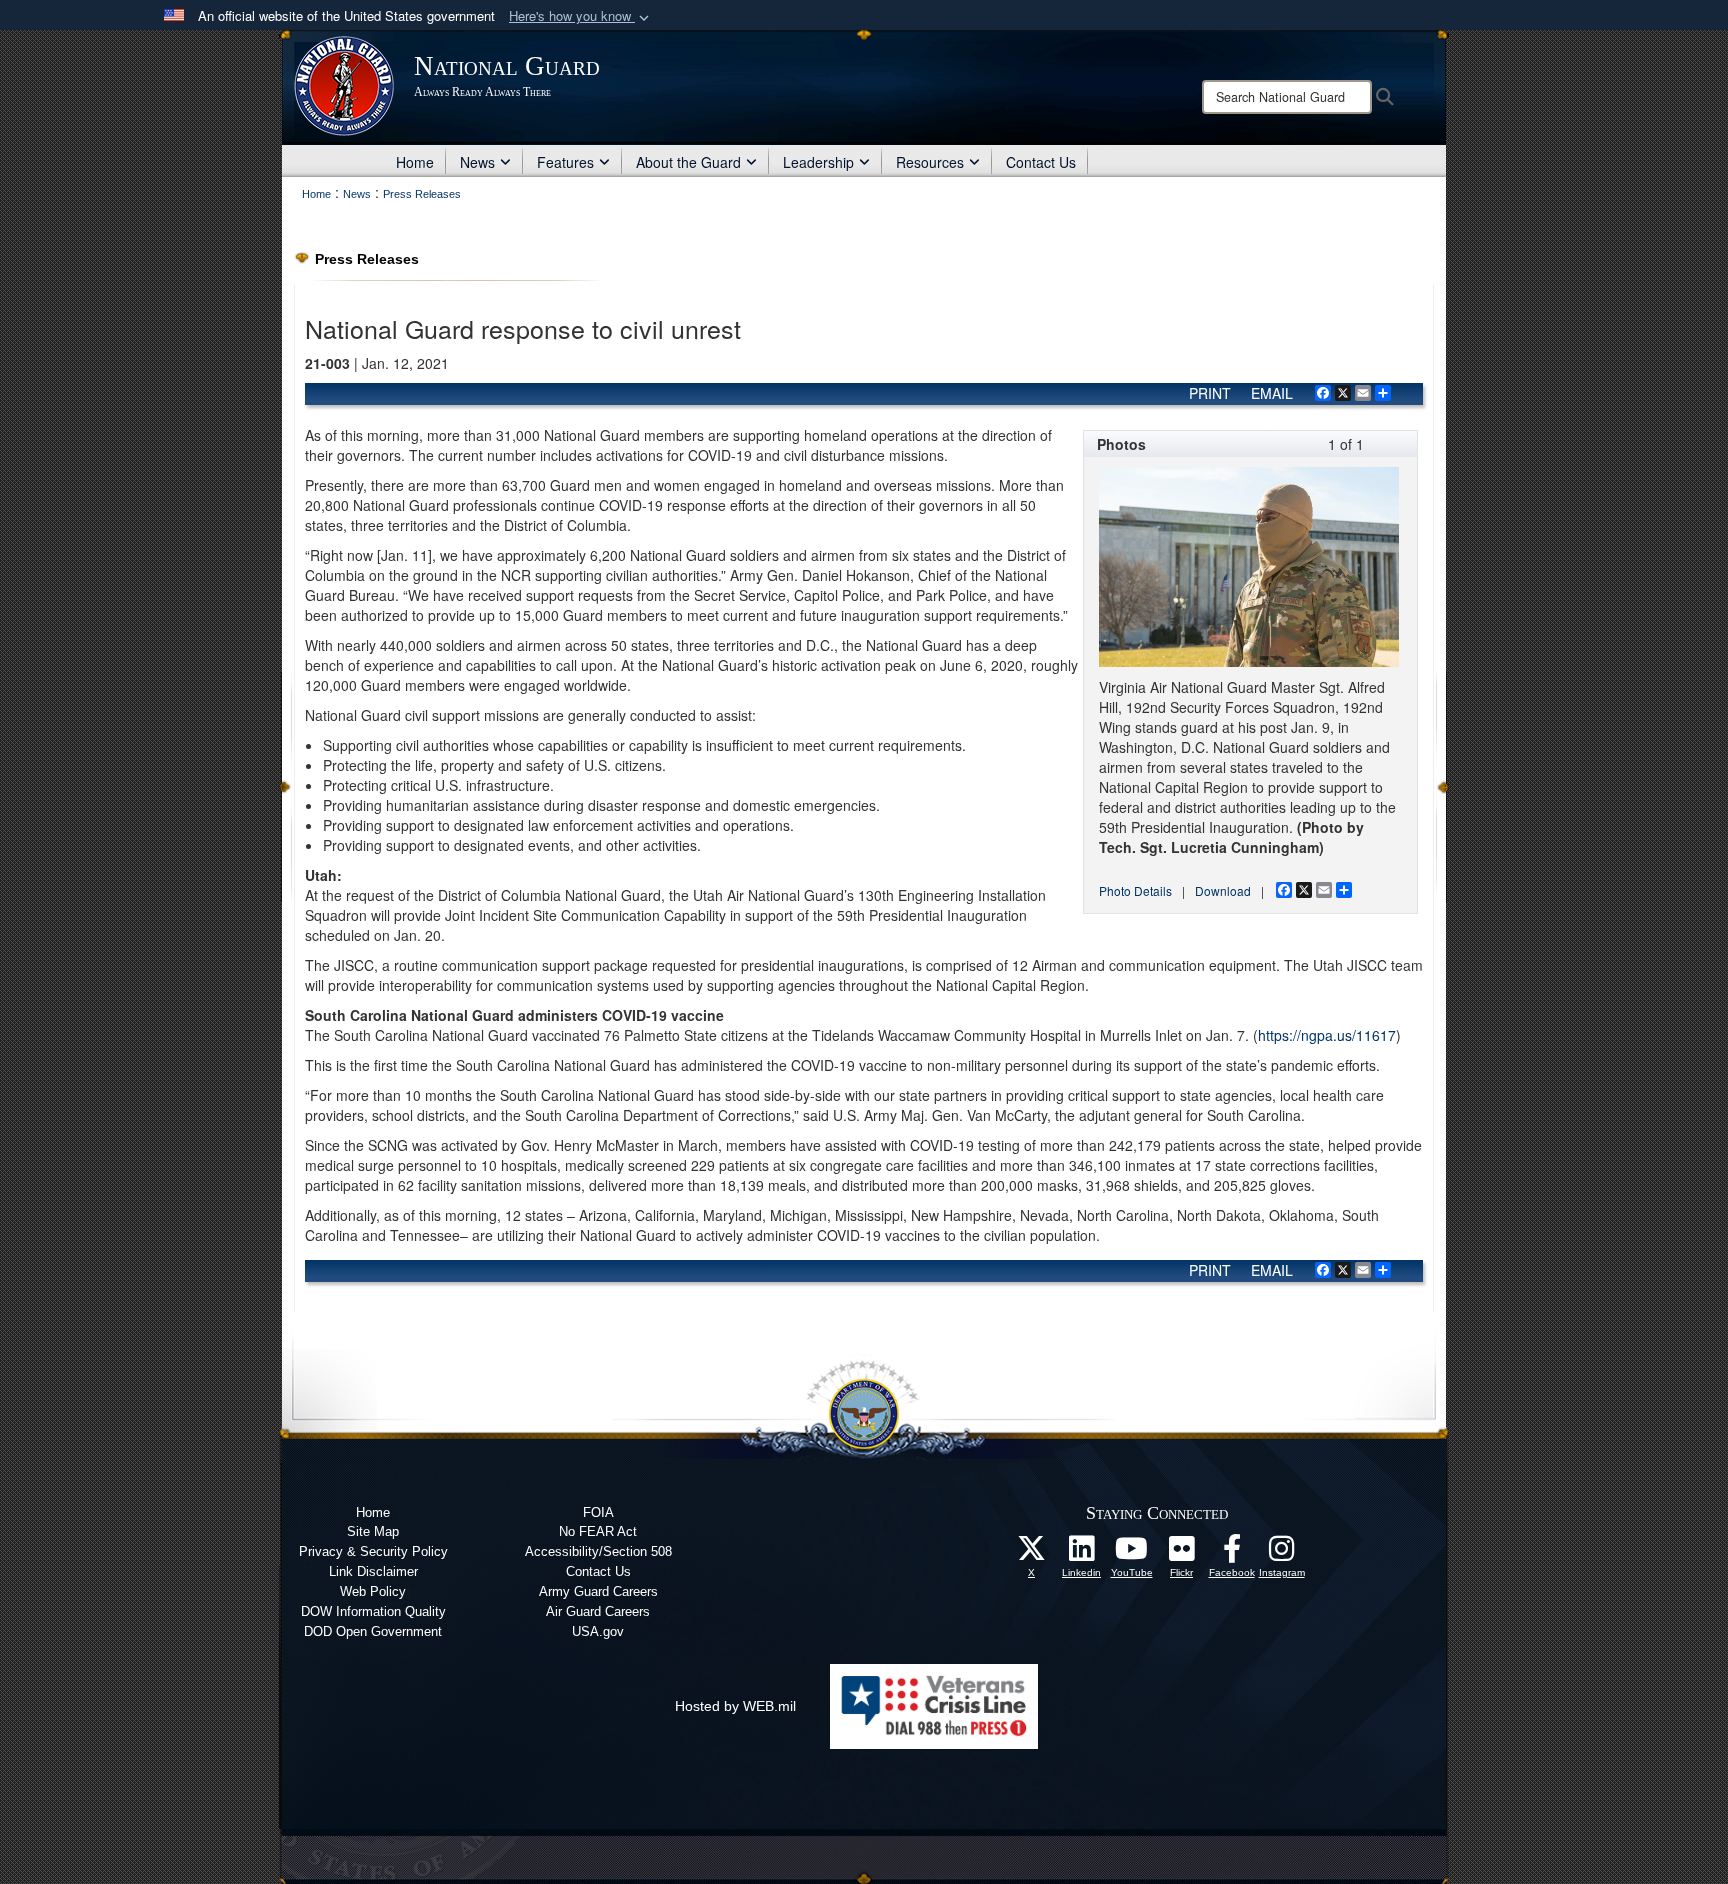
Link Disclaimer (373, 1571)
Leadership (818, 162)
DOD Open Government (373, 1631)
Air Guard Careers (598, 1611)
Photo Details (1135, 890)
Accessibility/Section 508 (598, 1551)
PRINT (1210, 393)
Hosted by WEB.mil (735, 1706)
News (477, 162)
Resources (930, 162)
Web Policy (373, 1591)
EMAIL (1272, 393)
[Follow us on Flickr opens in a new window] (1182, 1554)
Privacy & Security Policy (373, 1551)
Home (415, 162)
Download (1223, 890)
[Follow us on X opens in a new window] (1032, 1554)
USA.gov (598, 1631)
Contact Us (1041, 162)
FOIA (598, 1512)
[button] (581, 16)
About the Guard (688, 162)
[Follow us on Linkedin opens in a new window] (1082, 1554)
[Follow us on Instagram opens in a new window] (1282, 1554)
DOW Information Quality (373, 1611)
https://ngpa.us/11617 (1327, 1035)
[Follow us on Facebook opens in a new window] (1232, 1554)
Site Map (373, 1531)
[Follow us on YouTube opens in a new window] (1132, 1554)
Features (565, 162)
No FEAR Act (598, 1531)
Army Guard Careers (598, 1591)
